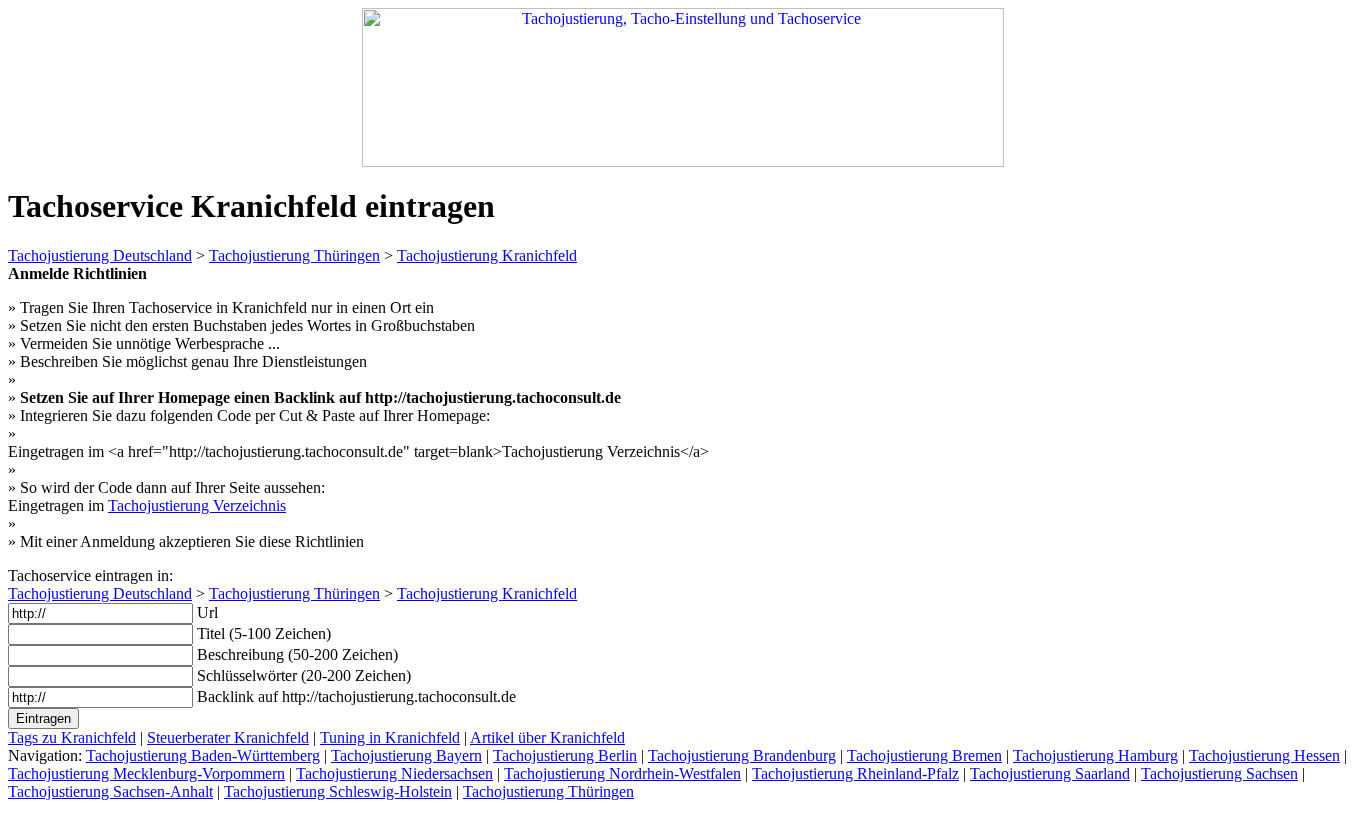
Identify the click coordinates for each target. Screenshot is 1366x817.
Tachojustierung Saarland (1050, 773)
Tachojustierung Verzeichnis (197, 505)
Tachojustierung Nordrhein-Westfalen (622, 773)
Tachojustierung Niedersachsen (394, 773)
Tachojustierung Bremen (924, 755)
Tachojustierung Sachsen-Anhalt (110, 791)
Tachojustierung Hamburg (1095, 755)
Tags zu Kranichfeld (72, 737)
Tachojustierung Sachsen (1219, 773)
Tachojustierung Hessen (1264, 755)
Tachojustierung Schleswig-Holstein (338, 791)
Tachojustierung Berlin (565, 755)
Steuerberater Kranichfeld (228, 737)
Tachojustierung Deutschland (100, 255)
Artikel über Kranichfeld (547, 737)
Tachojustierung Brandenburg (742, 755)
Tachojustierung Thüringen (294, 255)
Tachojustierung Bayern (406, 755)
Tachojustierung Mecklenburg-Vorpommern (146, 773)
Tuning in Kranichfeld (390, 737)
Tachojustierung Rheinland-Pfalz (855, 773)
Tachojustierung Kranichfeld (487, 255)
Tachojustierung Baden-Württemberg (203, 755)
